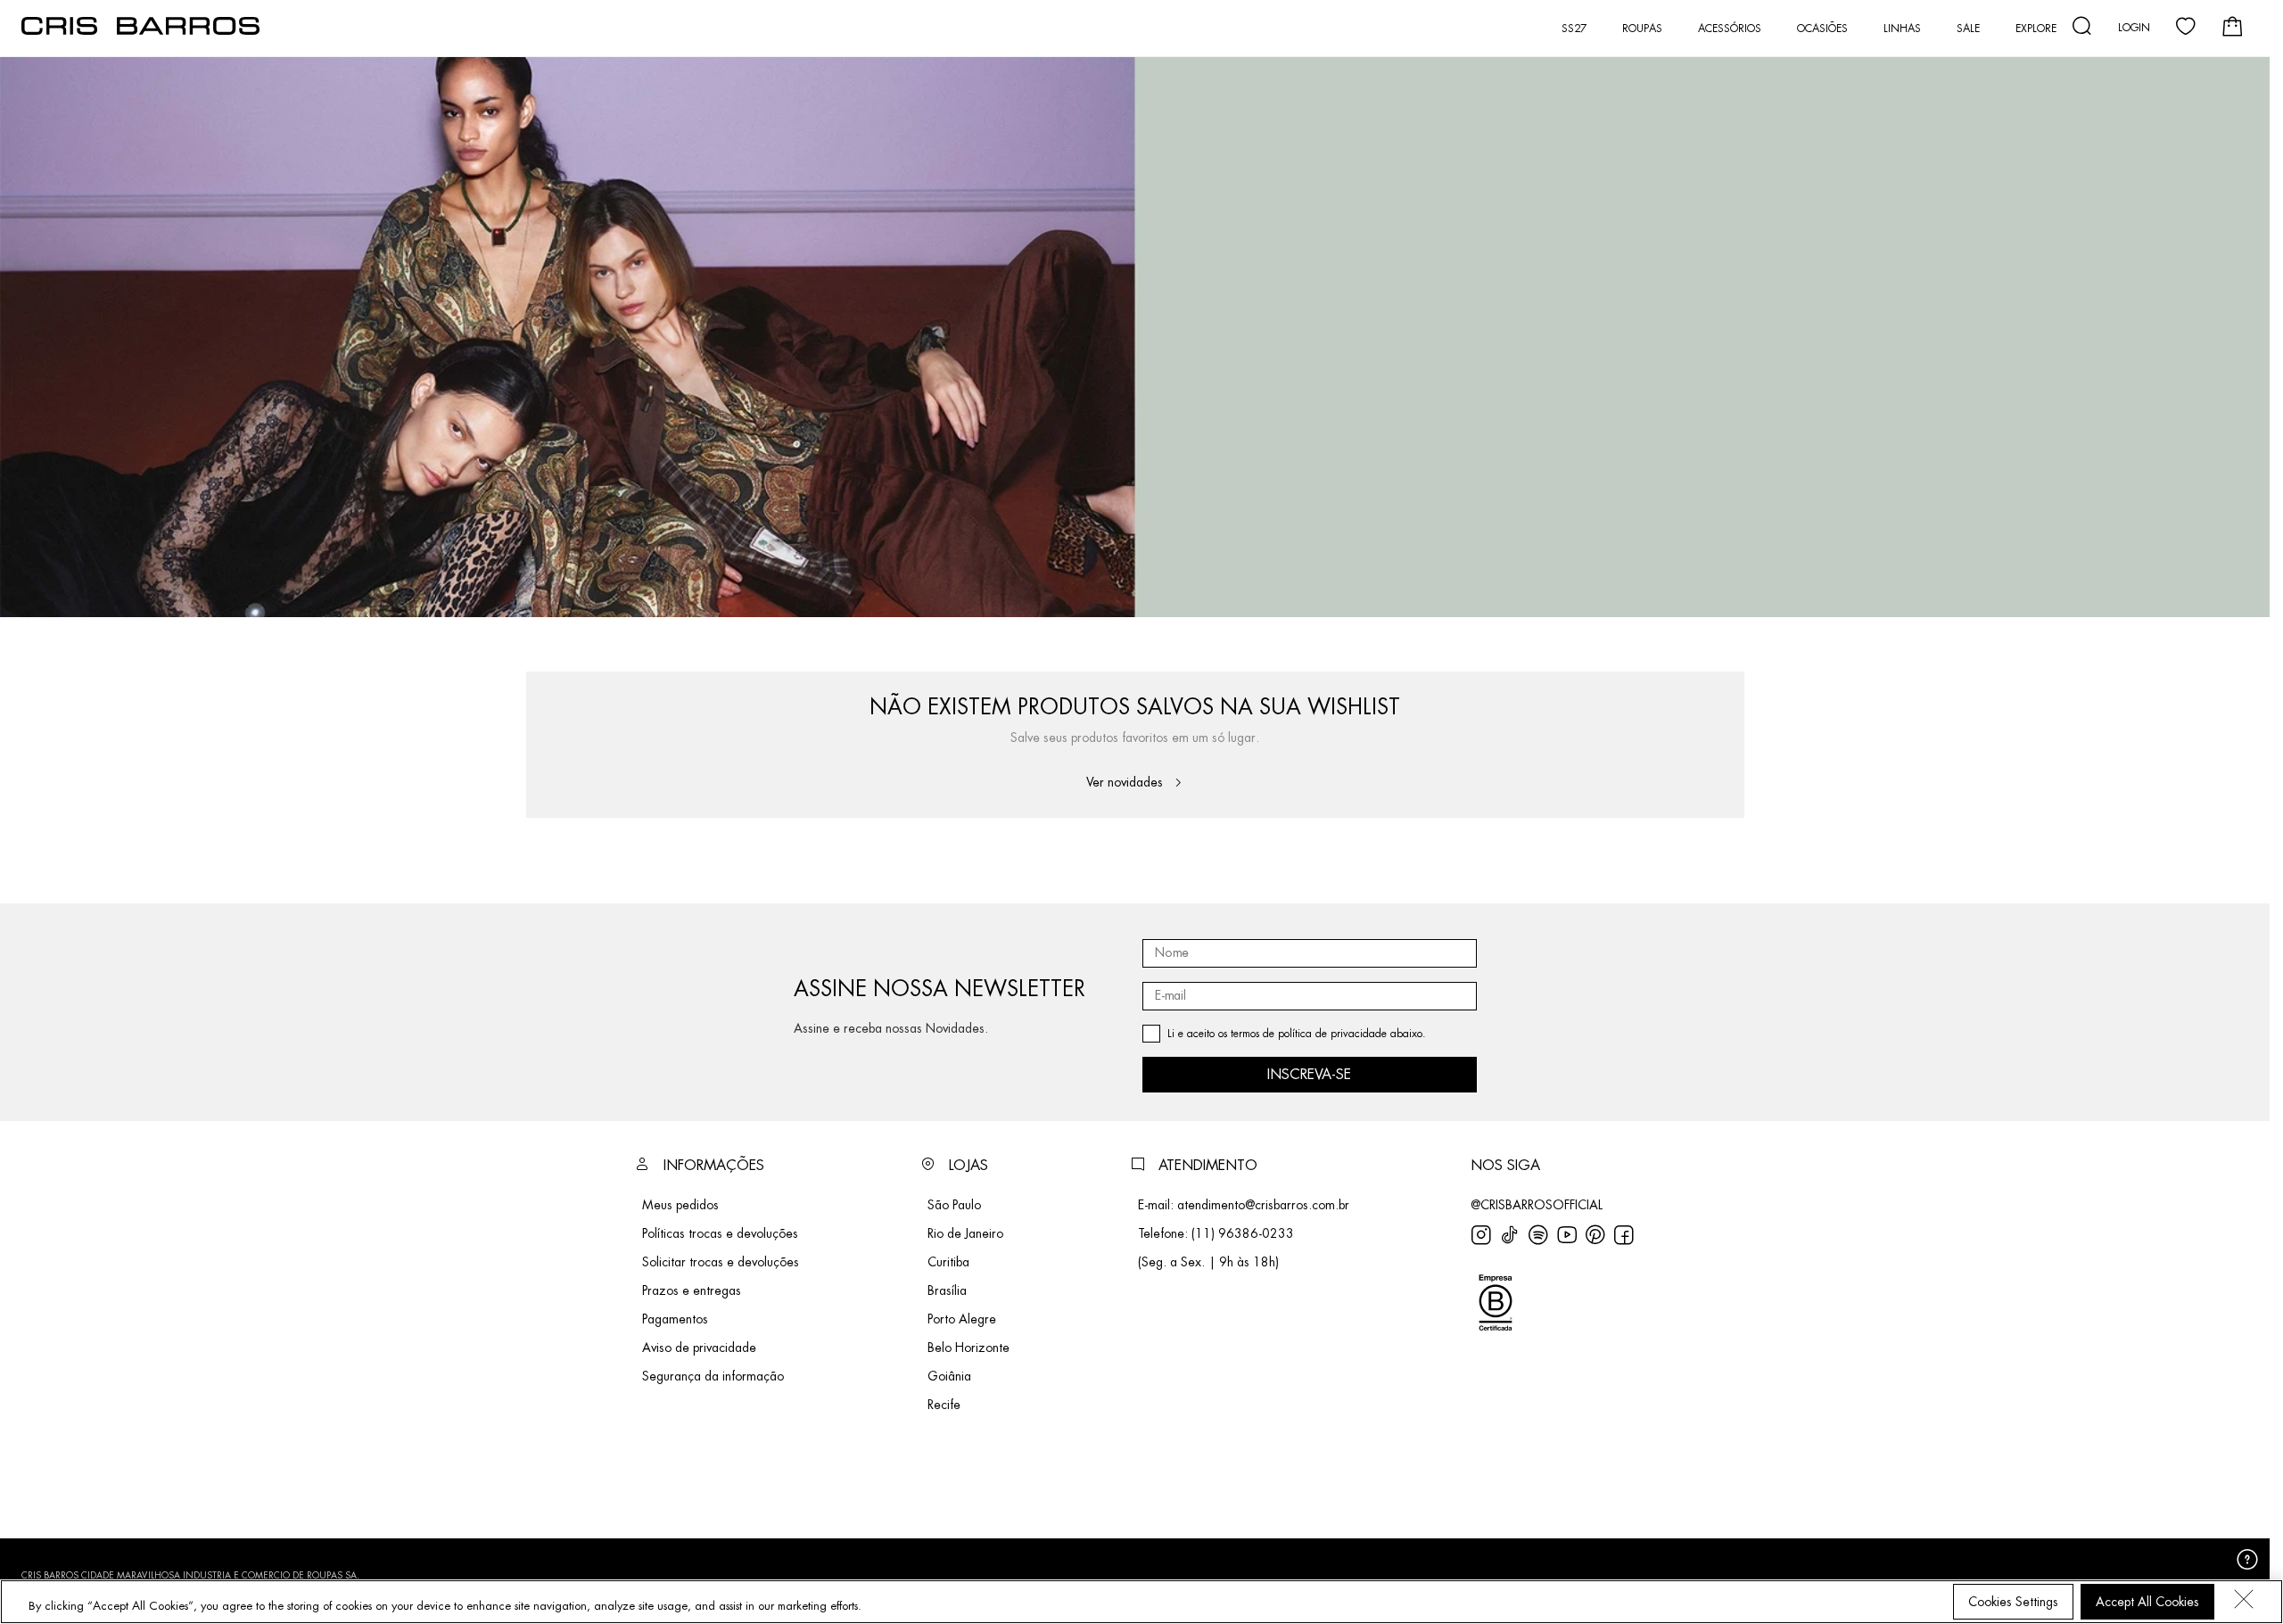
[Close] (2244, 1599)
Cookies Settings (2013, 1602)
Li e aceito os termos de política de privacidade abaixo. (1297, 1034)
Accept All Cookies (2147, 1602)
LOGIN (2134, 28)
